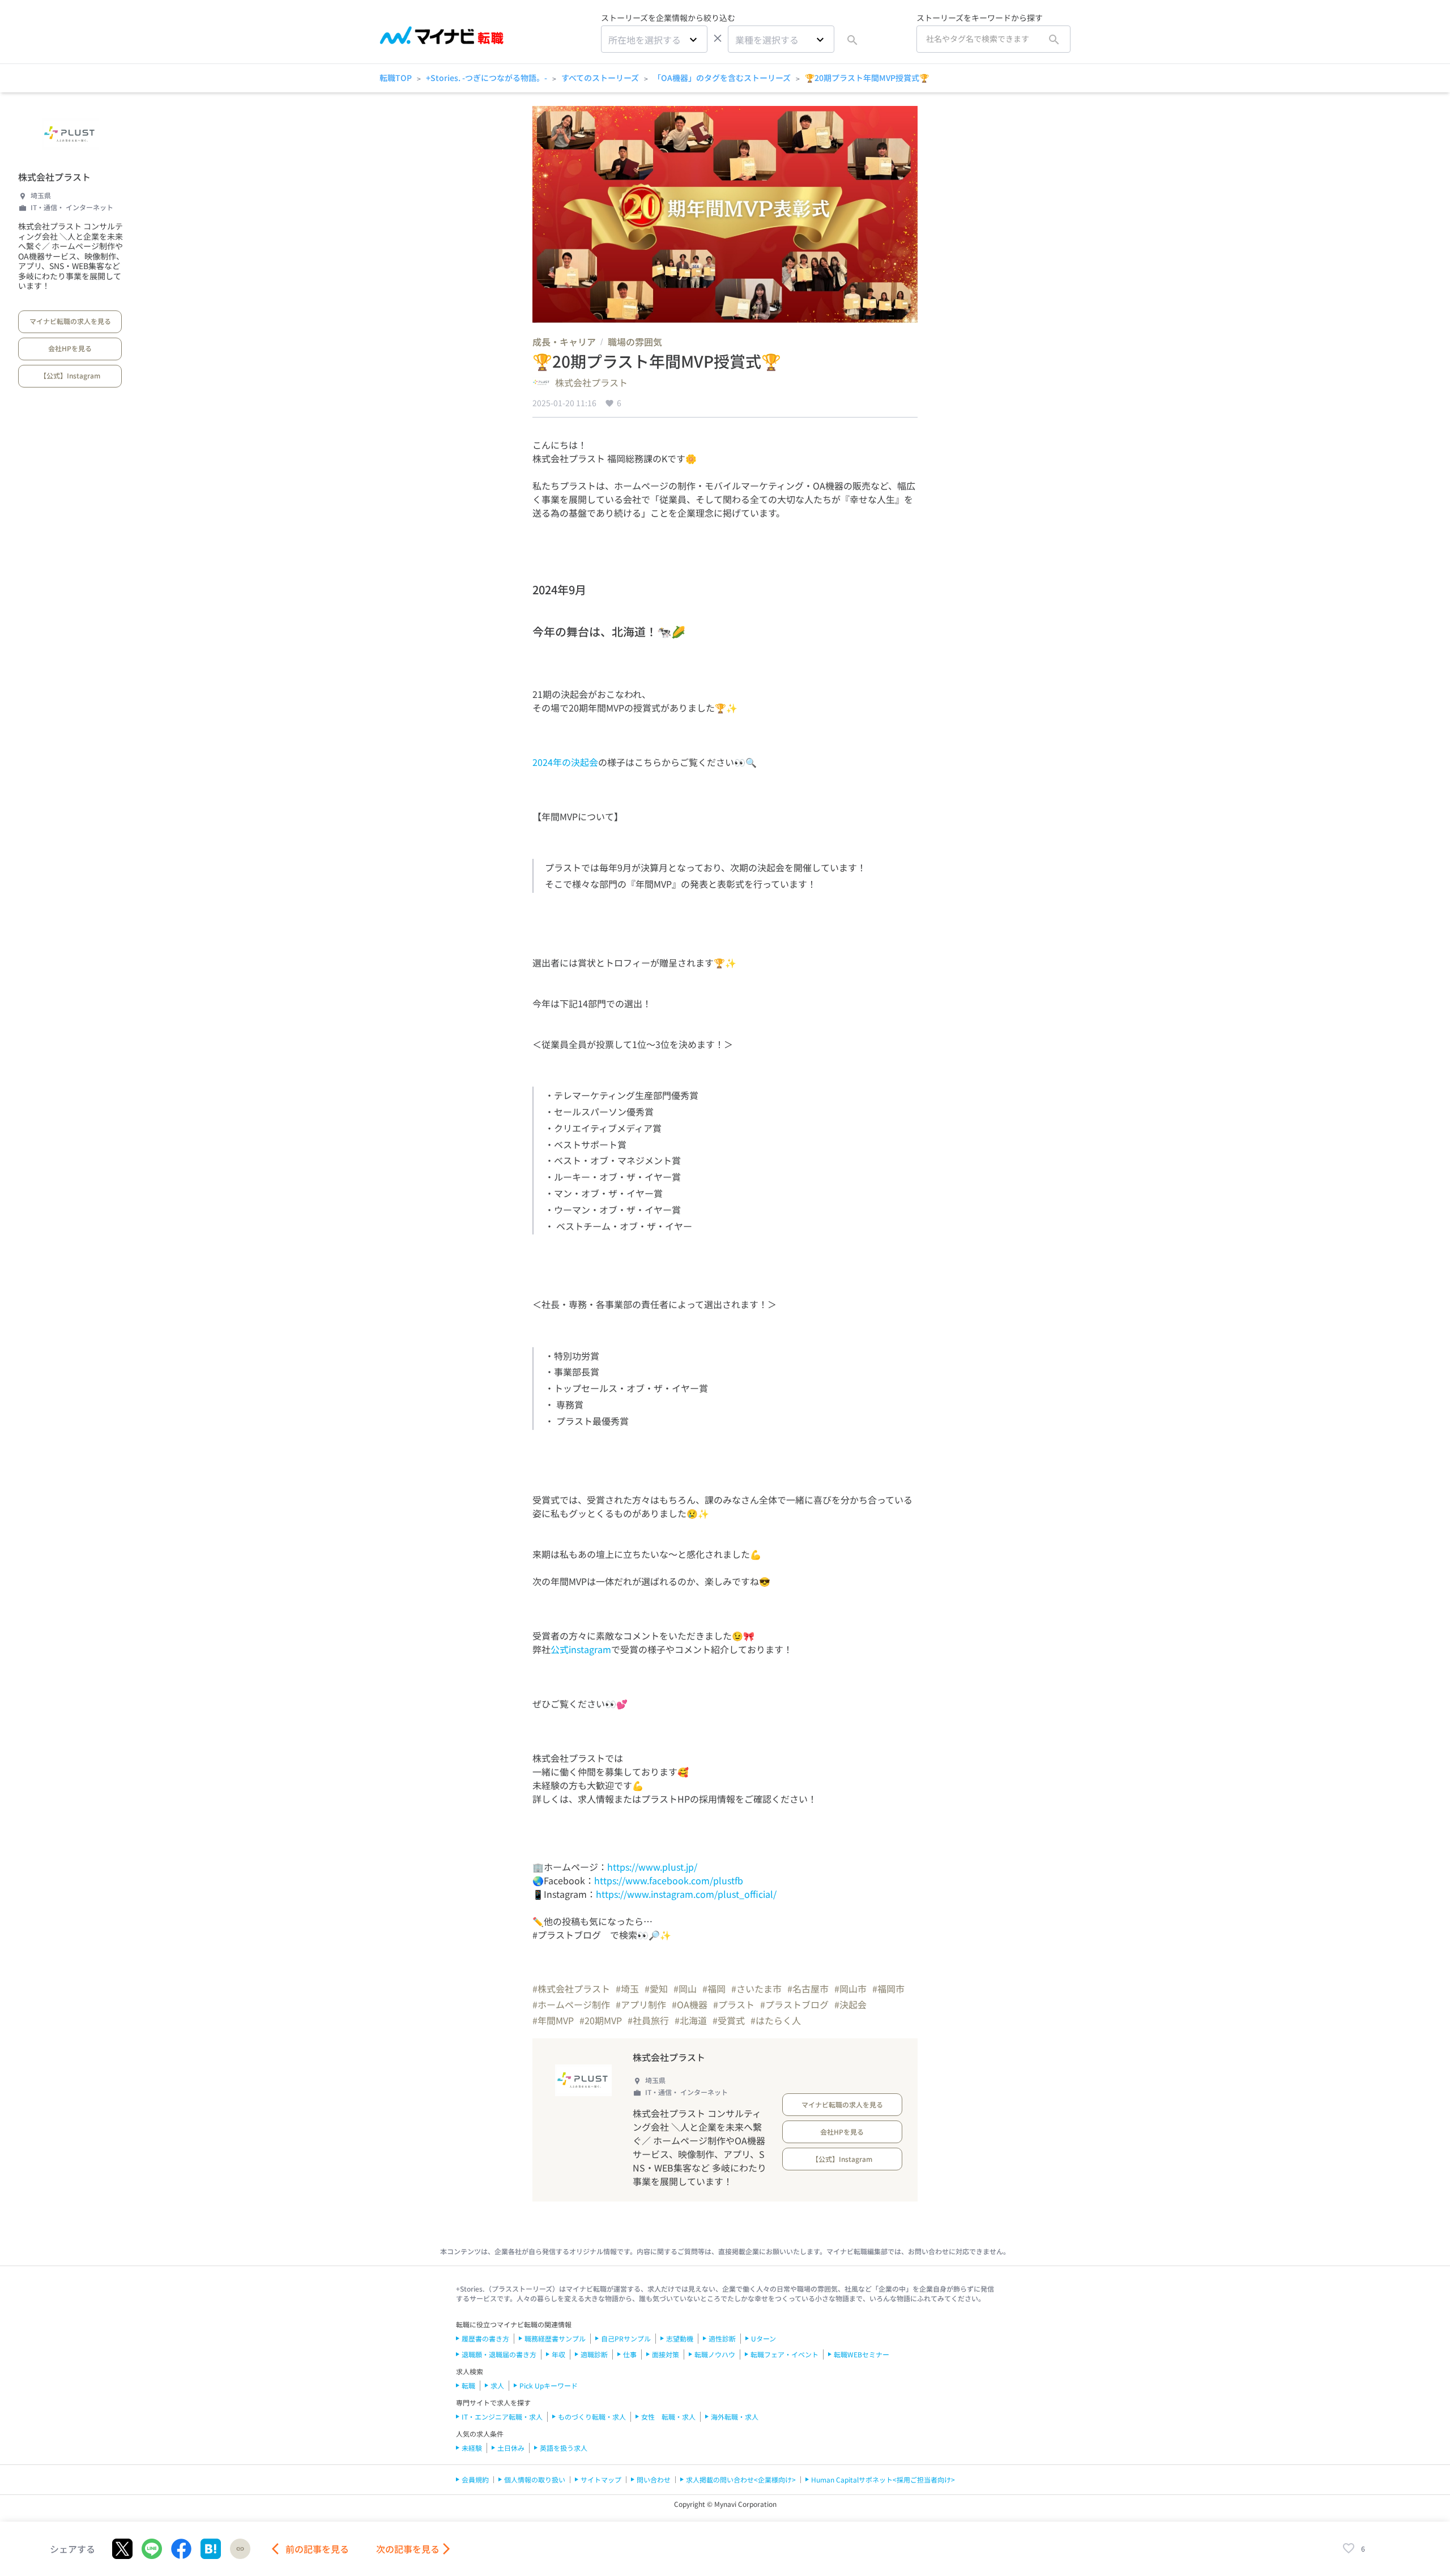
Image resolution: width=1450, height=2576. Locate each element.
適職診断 (594, 2354)
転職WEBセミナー (862, 2354)
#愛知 (656, 1989)
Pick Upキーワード (549, 2385)
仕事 (630, 2354)
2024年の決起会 (565, 762)
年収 (558, 2354)
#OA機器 (690, 2004)
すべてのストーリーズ (600, 78)
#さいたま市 (756, 1989)
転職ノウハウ (715, 2354)
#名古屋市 (808, 1989)
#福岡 (714, 1989)
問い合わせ (654, 2479)
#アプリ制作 (641, 2004)
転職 (468, 2385)
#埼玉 (627, 1989)
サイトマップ (601, 2479)
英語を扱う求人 (564, 2448)
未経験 (472, 2448)
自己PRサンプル (626, 2338)
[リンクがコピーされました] (240, 2549)
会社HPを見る (70, 348)
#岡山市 (850, 1989)
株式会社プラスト (54, 177)
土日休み (511, 2448)
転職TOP (396, 78)
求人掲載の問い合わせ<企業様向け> (741, 2479)
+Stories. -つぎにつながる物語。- (487, 78)
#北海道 (691, 2020)
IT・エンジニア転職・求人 (502, 2417)
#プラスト (734, 2004)
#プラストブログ (794, 2004)
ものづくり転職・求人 (592, 2417)
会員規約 (475, 2479)
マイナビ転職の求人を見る (70, 321)
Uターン (764, 2338)
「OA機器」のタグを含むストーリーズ (722, 78)
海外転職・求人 (735, 2417)
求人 (497, 2385)
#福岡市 (888, 1989)
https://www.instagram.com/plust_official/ (686, 1894)
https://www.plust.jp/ (652, 1867)
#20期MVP (601, 2020)
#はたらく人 (776, 2020)
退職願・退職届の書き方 (499, 2354)
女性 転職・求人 (668, 2417)
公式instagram (581, 1649)
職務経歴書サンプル (555, 2338)
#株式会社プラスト (571, 1989)
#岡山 (685, 1989)
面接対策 (666, 2354)
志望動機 (680, 2338)
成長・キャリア (564, 342)
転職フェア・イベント (784, 2354)
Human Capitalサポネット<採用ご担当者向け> (883, 2479)
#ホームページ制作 (571, 2004)
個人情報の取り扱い (535, 2479)
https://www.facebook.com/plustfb (669, 1880)
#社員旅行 (648, 2020)
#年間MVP (553, 2020)
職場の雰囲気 (635, 342)
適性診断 (722, 2338)
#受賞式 (729, 2020)
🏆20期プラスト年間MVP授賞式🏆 (867, 78)
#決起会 (850, 2004)
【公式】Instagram (70, 375)
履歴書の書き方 (485, 2338)
